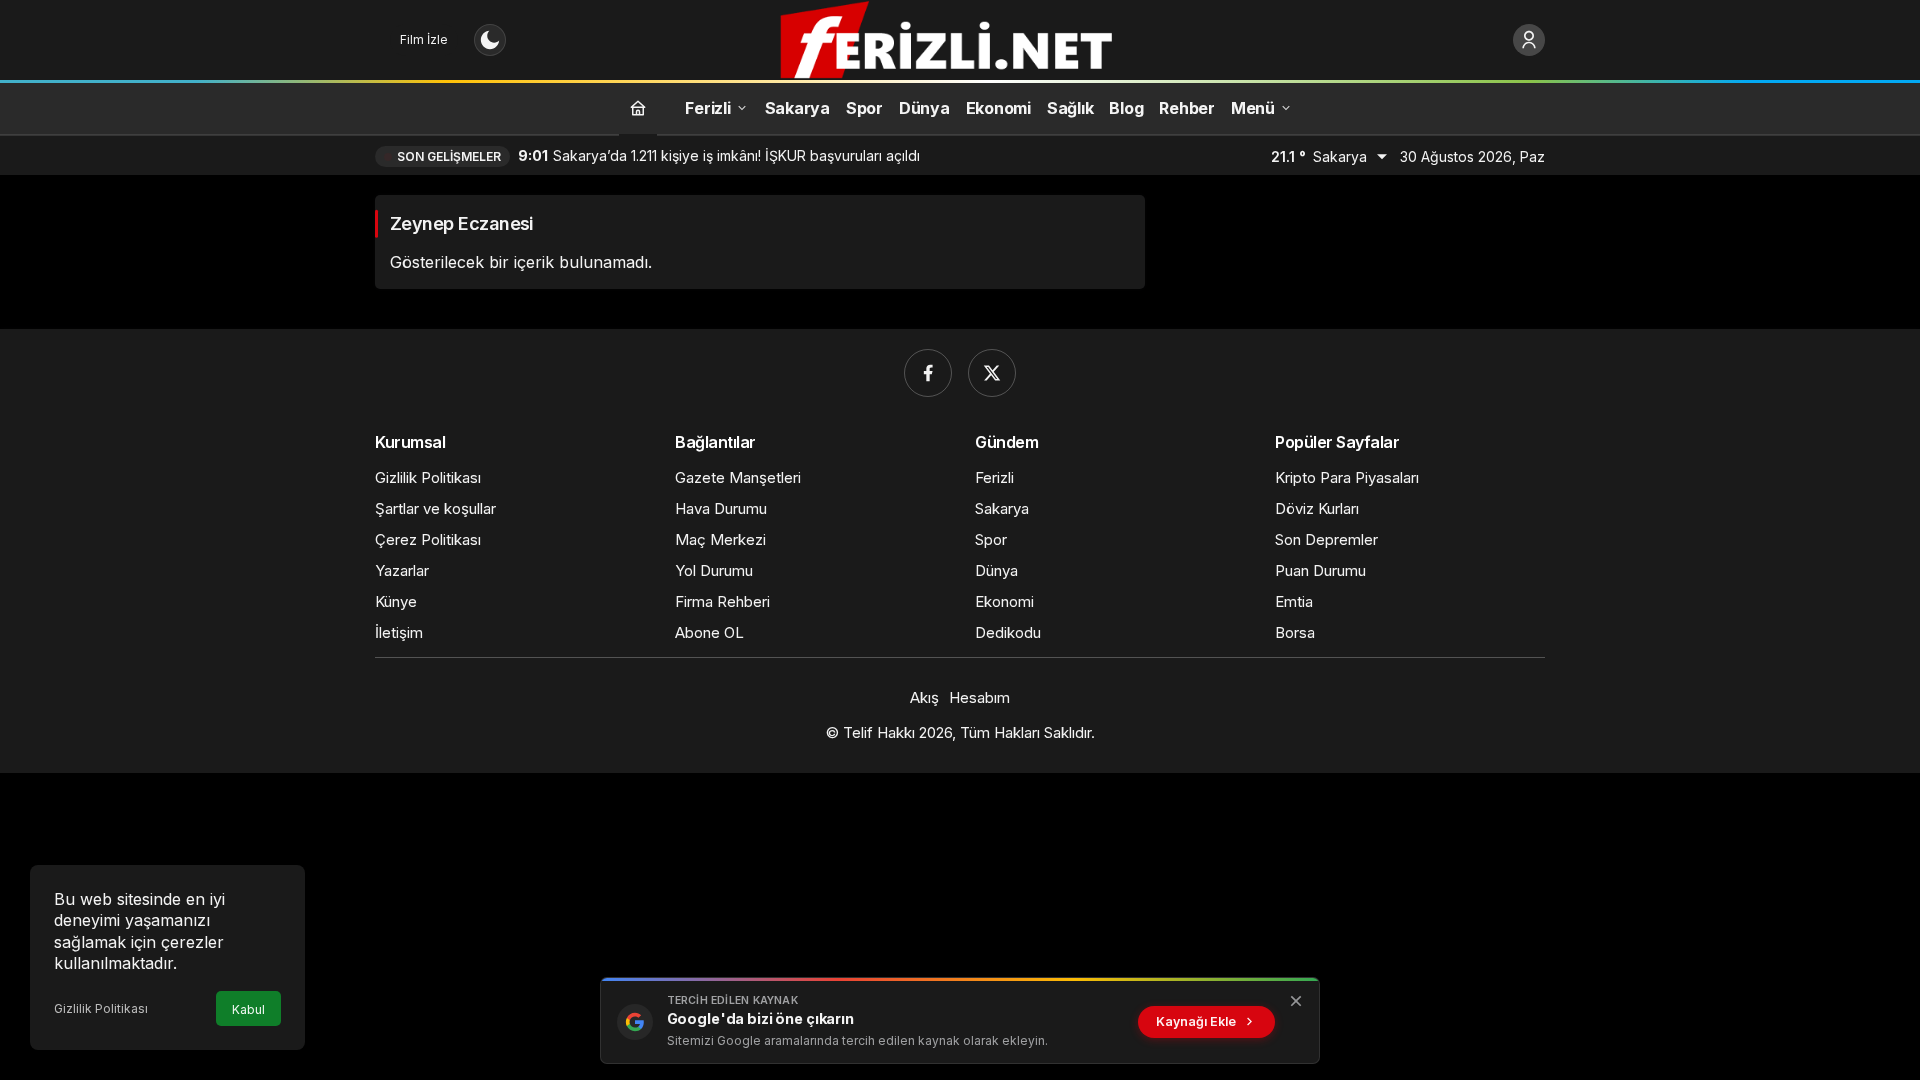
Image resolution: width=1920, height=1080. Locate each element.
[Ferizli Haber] (960, 38)
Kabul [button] (248, 1009)
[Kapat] (1296, 1001)
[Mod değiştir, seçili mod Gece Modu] (490, 40)
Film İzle (424, 39)
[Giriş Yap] (1529, 40)
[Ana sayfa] (638, 107)
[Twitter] (992, 373)
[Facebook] (928, 373)
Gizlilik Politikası (101, 1008)
